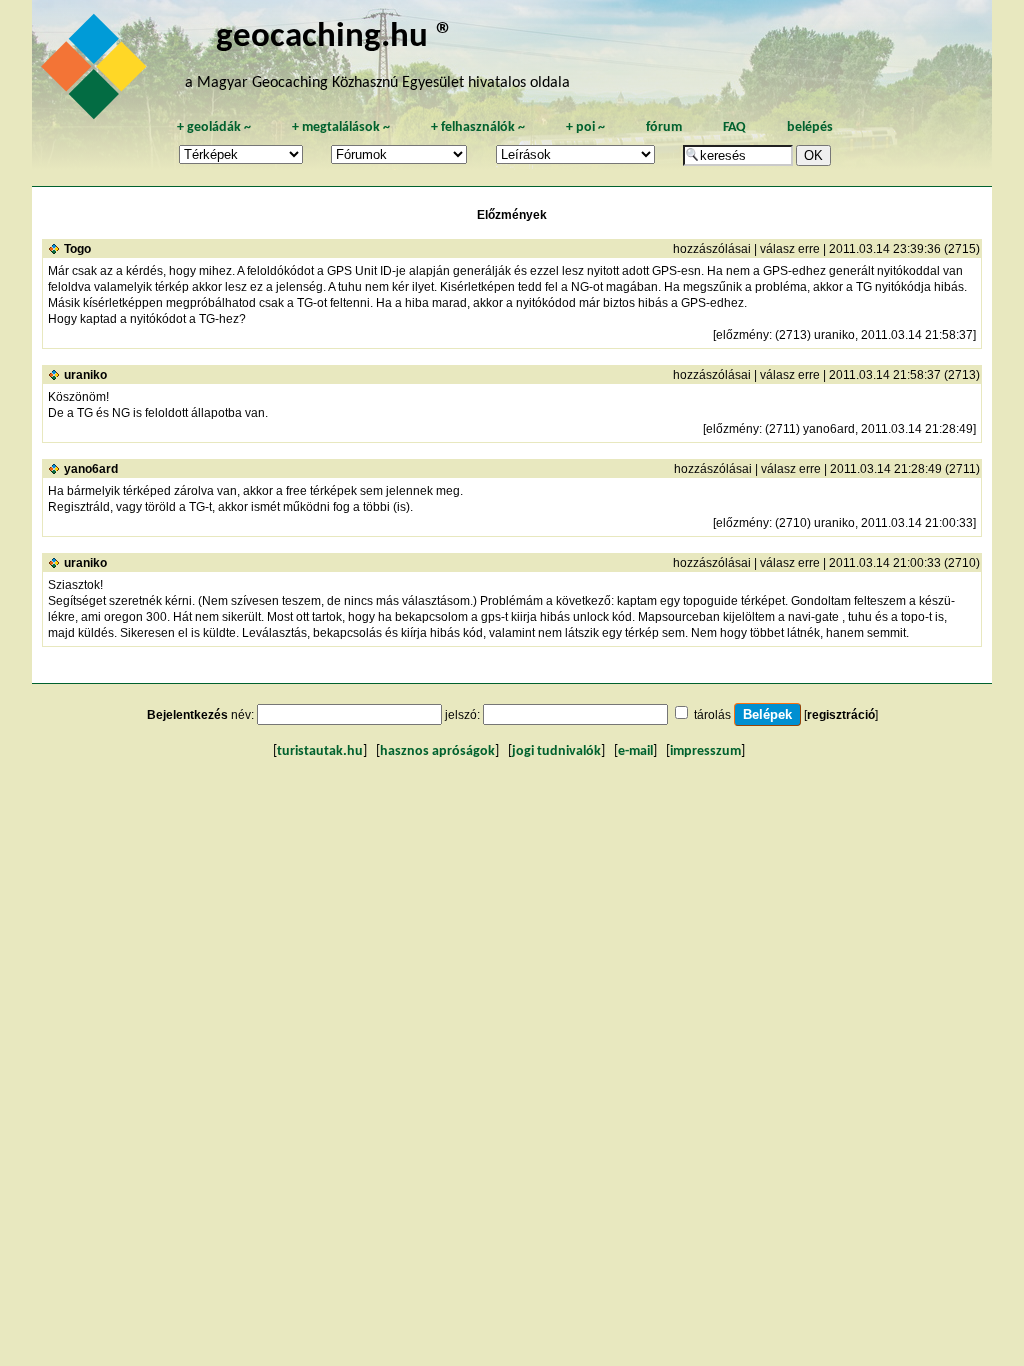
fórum (664, 127)
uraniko (85, 375)
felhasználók (478, 127)
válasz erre (790, 249)
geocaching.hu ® (335, 37)
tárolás (712, 715)
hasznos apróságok (437, 751)
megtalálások (341, 127)
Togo (77, 249)
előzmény (742, 335)
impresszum (705, 751)
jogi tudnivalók (556, 751)
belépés (810, 127)
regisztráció (841, 715)
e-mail (635, 751)
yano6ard (91, 469)
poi (585, 127)
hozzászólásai (712, 249)
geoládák (214, 127)
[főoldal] (97, 72)
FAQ (734, 127)
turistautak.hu (320, 751)
